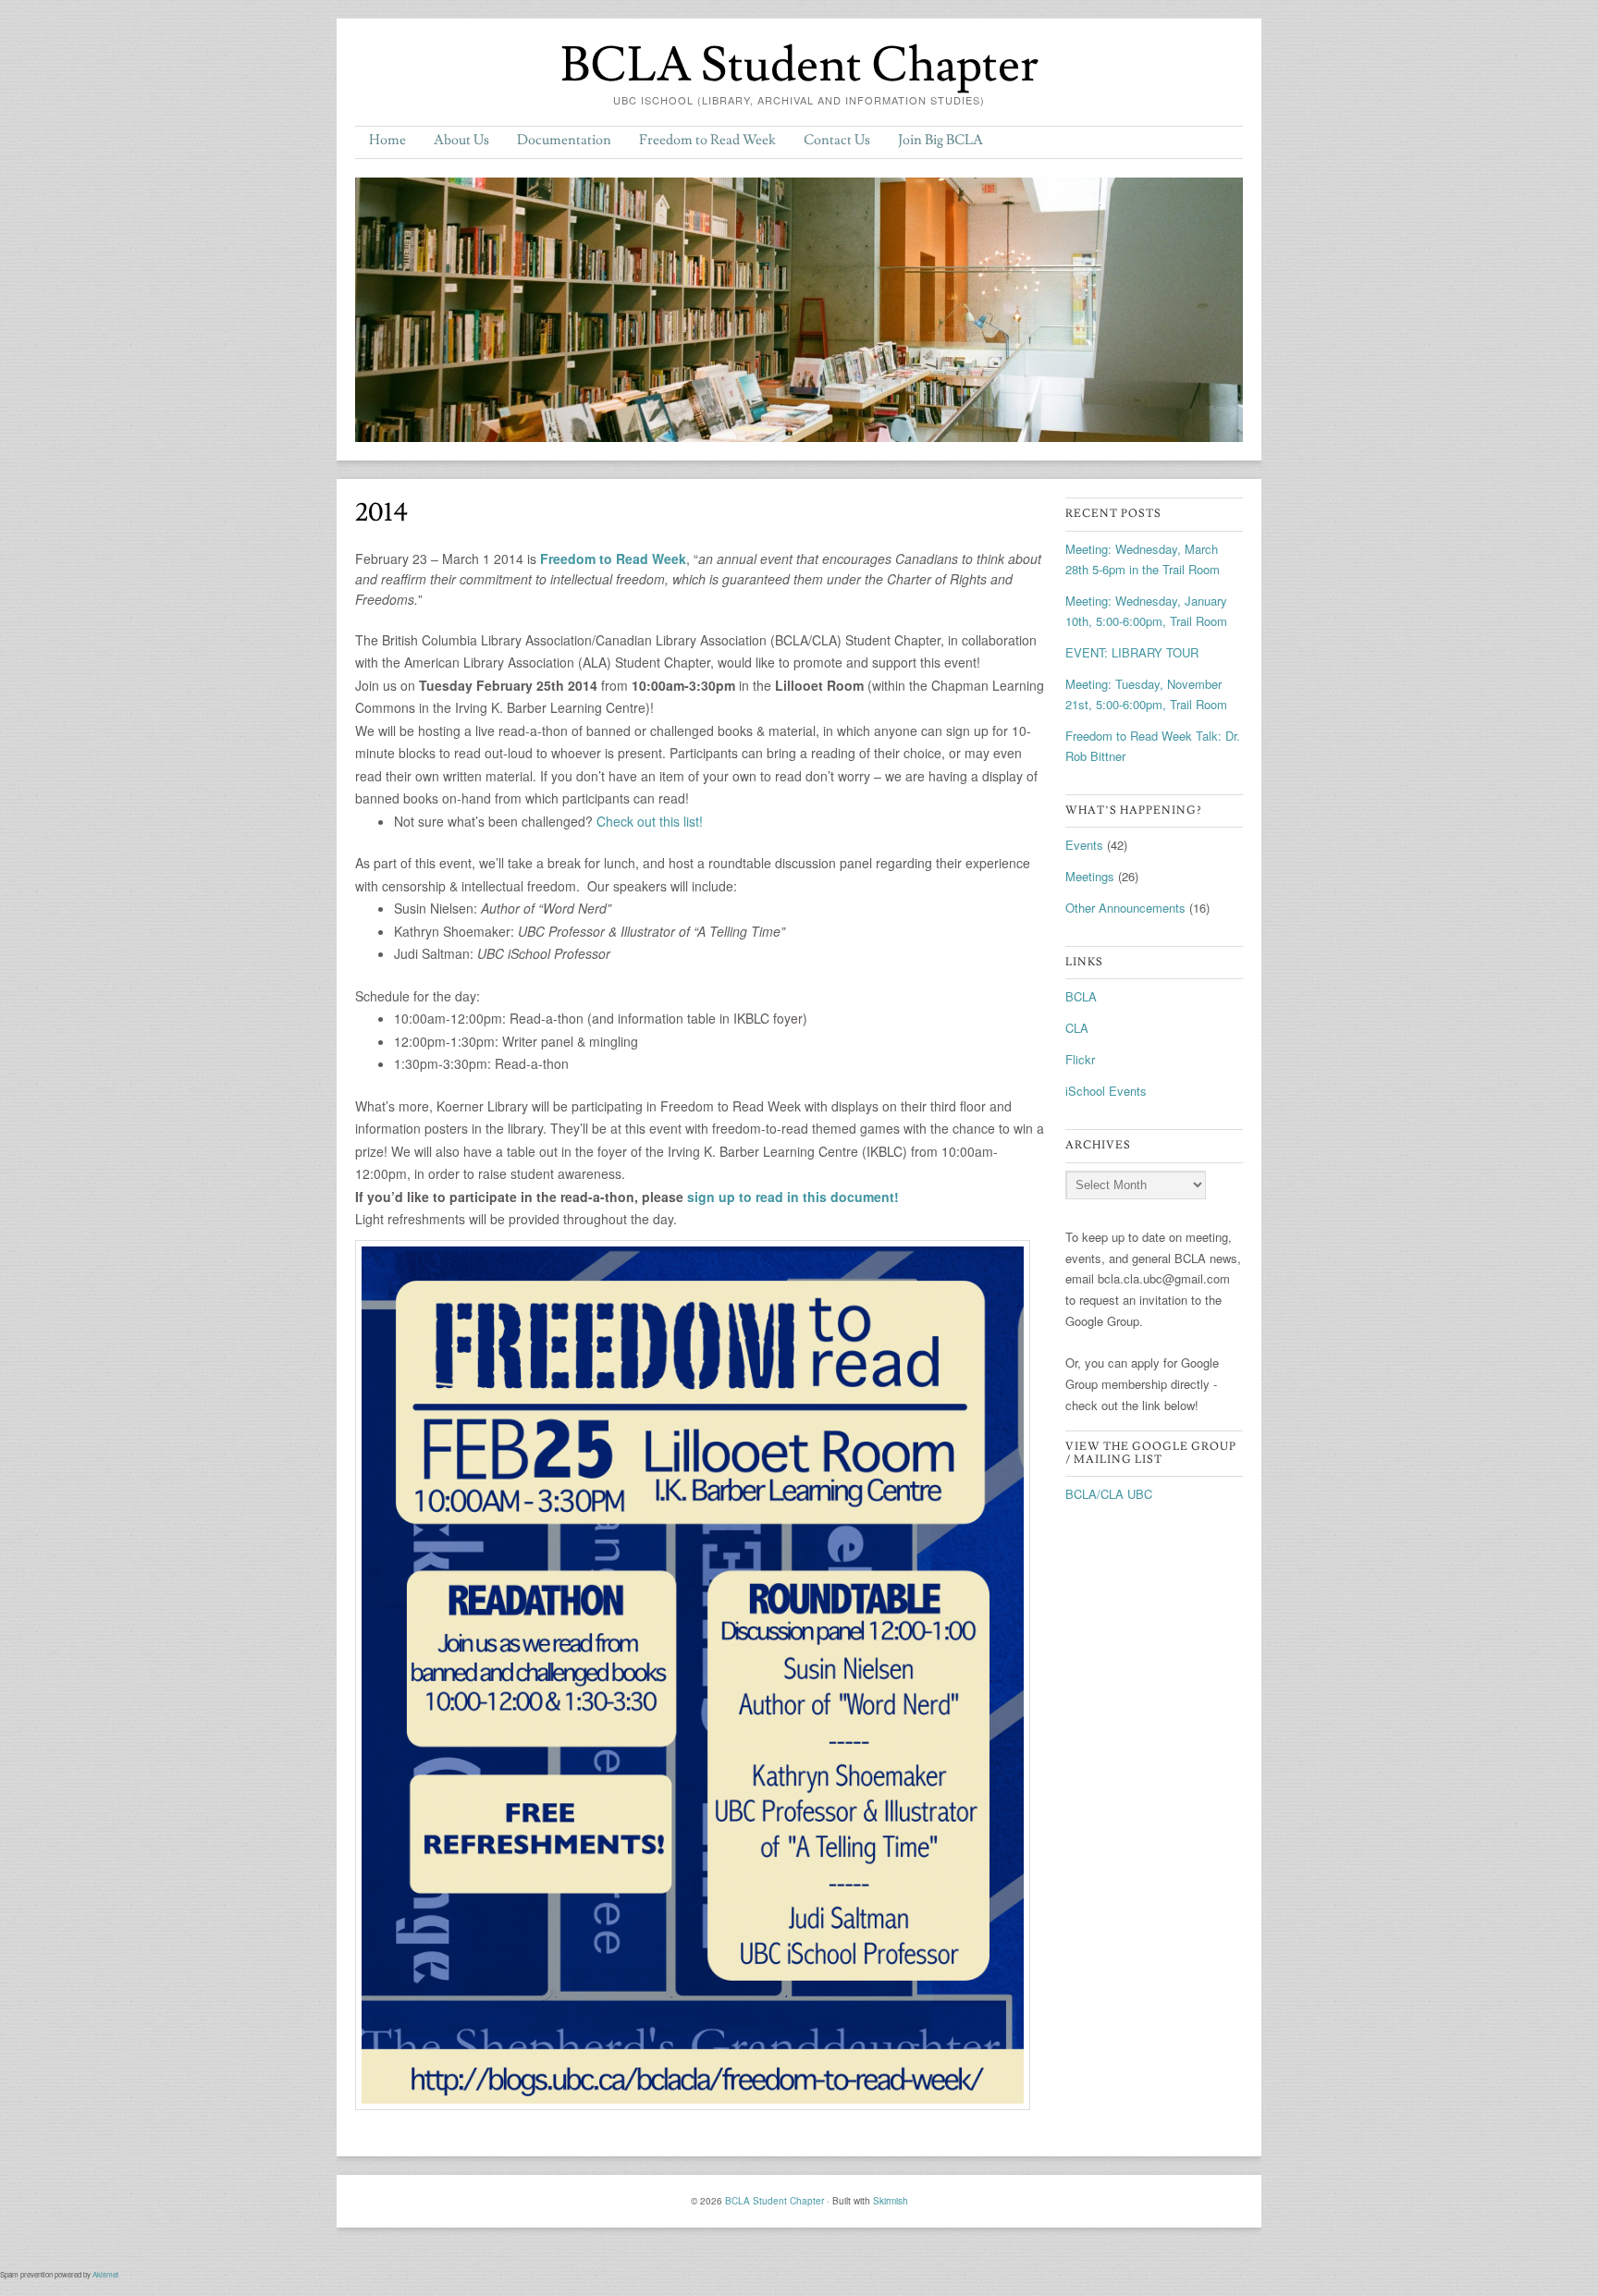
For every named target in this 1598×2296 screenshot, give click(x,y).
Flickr (1080, 1059)
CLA (1077, 1028)
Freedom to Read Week (707, 140)
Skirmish (891, 2201)
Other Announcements (1125, 908)
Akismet (105, 2274)
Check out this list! (650, 821)
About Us (461, 140)
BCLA (1081, 996)
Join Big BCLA (940, 140)
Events (1084, 845)
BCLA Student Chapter (799, 66)
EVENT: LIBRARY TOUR (1132, 652)
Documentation (564, 140)
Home (387, 140)
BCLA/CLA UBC (1109, 1494)
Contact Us (837, 140)
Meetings (1090, 876)
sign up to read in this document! (793, 1197)
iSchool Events (1106, 1091)
